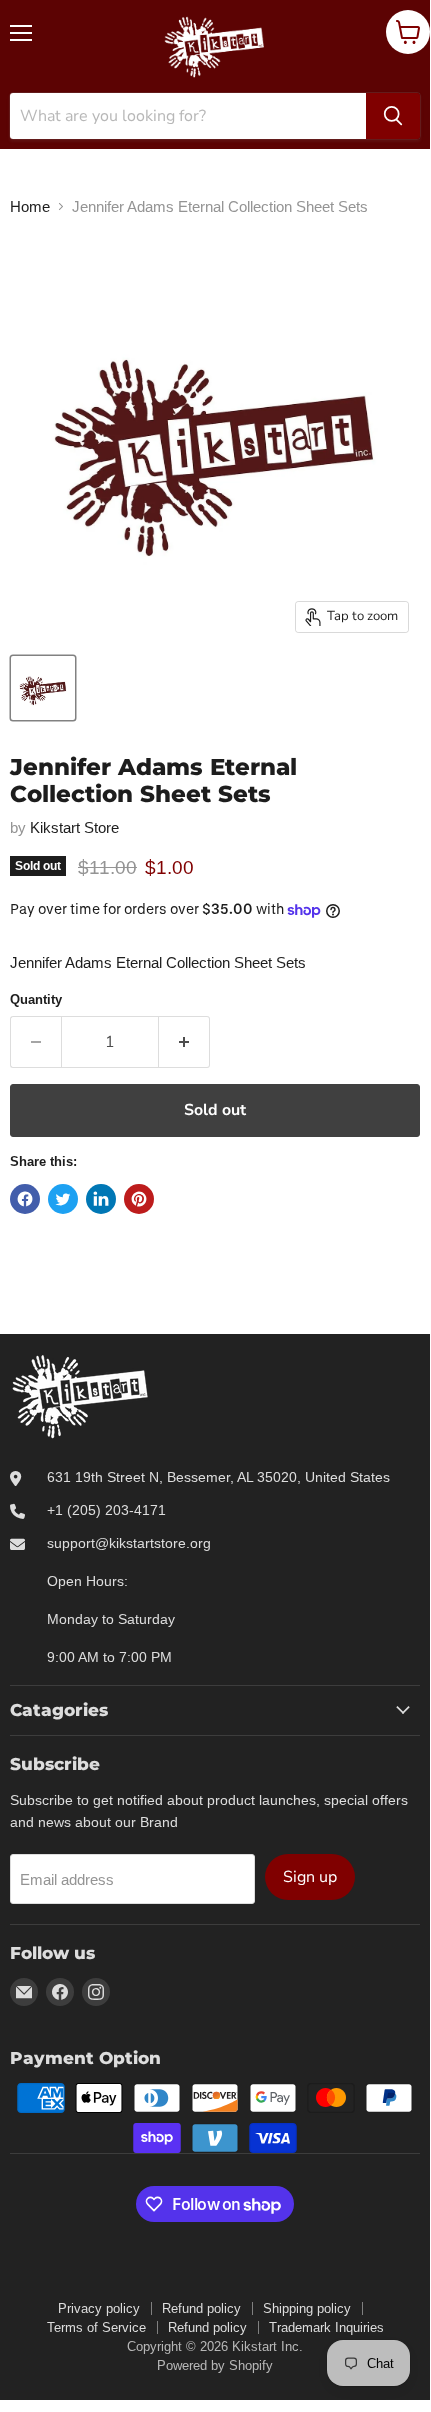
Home (30, 206)
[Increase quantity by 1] (184, 1042)
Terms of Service (96, 2327)
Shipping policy (307, 2308)
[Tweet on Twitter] (63, 1199)
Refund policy (201, 2308)
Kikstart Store (74, 827)
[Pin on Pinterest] (139, 1199)
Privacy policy (99, 2308)
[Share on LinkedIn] (101, 1199)
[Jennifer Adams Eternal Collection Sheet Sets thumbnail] (43, 688)
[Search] (393, 116)
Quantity (36, 999)
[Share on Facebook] (25, 1199)
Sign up (310, 1877)
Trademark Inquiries (326, 2327)
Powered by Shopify (215, 2365)
